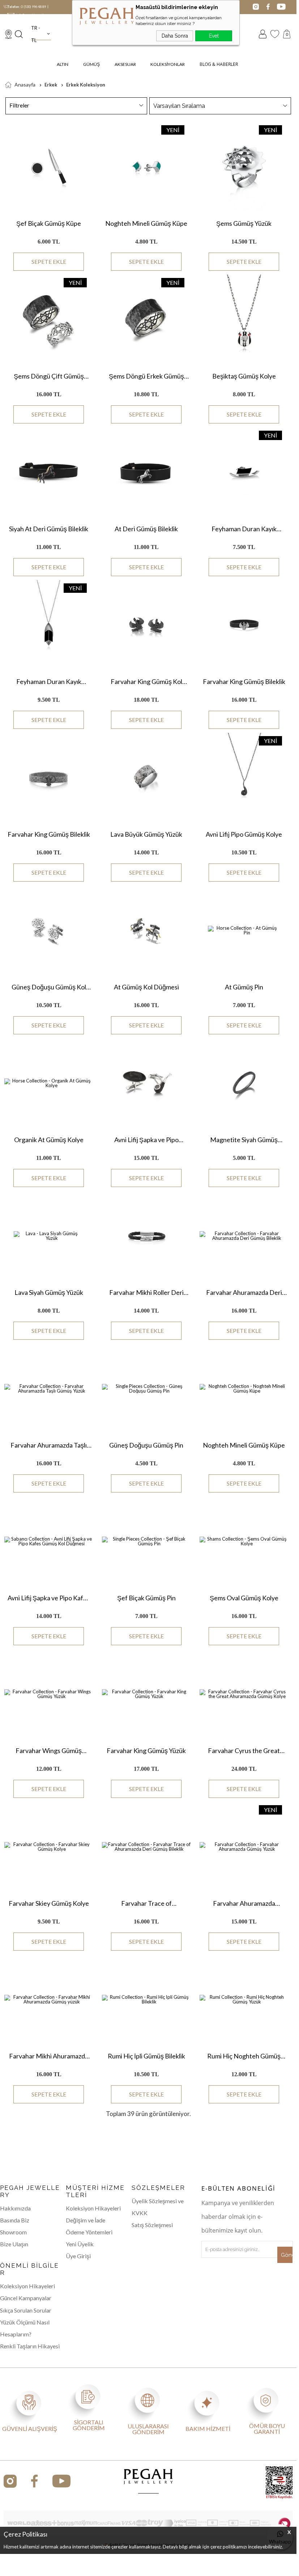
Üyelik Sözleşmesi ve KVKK (158, 2207)
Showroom (13, 2232)
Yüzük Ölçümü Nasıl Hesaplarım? (25, 2328)
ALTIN (63, 64)
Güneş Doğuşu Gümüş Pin (146, 1445)
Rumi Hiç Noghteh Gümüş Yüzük (244, 2056)
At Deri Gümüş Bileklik (146, 529)
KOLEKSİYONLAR (168, 64)
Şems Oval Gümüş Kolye (244, 1598)
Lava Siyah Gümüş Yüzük (49, 1292)
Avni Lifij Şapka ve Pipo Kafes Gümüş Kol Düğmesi (49, 1598)
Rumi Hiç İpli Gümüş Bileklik (146, 2056)
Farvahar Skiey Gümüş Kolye (49, 1903)
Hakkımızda (15, 2208)
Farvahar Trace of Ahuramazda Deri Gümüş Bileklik (146, 1903)
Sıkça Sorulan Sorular (26, 2310)
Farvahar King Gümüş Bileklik (244, 681)
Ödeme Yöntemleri (89, 2232)
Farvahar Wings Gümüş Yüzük (49, 1751)
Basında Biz (15, 2220)
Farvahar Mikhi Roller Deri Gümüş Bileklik (146, 1292)
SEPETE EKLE (49, 261)
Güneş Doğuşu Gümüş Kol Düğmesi (49, 987)
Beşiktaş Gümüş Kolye (244, 376)
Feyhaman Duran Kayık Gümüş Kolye (49, 681)
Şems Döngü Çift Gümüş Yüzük (49, 376)
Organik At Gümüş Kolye (49, 1140)
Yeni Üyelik (80, 2244)
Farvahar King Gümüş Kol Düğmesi (146, 682)
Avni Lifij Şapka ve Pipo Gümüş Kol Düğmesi (146, 1140)
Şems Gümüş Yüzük (244, 223)
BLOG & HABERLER (219, 64)
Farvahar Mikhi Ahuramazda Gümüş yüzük (49, 2056)
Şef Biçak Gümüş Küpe (49, 223)
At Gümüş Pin (244, 987)
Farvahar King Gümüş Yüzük (146, 1751)
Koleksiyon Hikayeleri (93, 2208)
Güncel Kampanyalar (26, 2298)
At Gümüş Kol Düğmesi (146, 987)
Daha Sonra (175, 36)
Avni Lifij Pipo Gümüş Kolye (244, 834)
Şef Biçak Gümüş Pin (146, 1598)
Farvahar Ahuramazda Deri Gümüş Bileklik (244, 1292)
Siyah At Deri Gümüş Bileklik (49, 529)
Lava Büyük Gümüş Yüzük (146, 834)
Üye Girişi (78, 2256)
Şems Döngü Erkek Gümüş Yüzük (146, 376)
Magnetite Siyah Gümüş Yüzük (244, 1140)
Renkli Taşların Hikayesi (30, 2346)
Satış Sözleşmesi (152, 2225)
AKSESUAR (125, 64)
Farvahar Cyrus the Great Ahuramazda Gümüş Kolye (244, 1751)
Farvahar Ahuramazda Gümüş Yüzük (244, 1903)
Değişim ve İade (86, 2220)
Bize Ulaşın (14, 2244)
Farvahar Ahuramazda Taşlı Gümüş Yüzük (49, 1445)
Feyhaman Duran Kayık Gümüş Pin (244, 529)
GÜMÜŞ (91, 64)
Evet (214, 36)
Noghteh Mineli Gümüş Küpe (146, 223)
